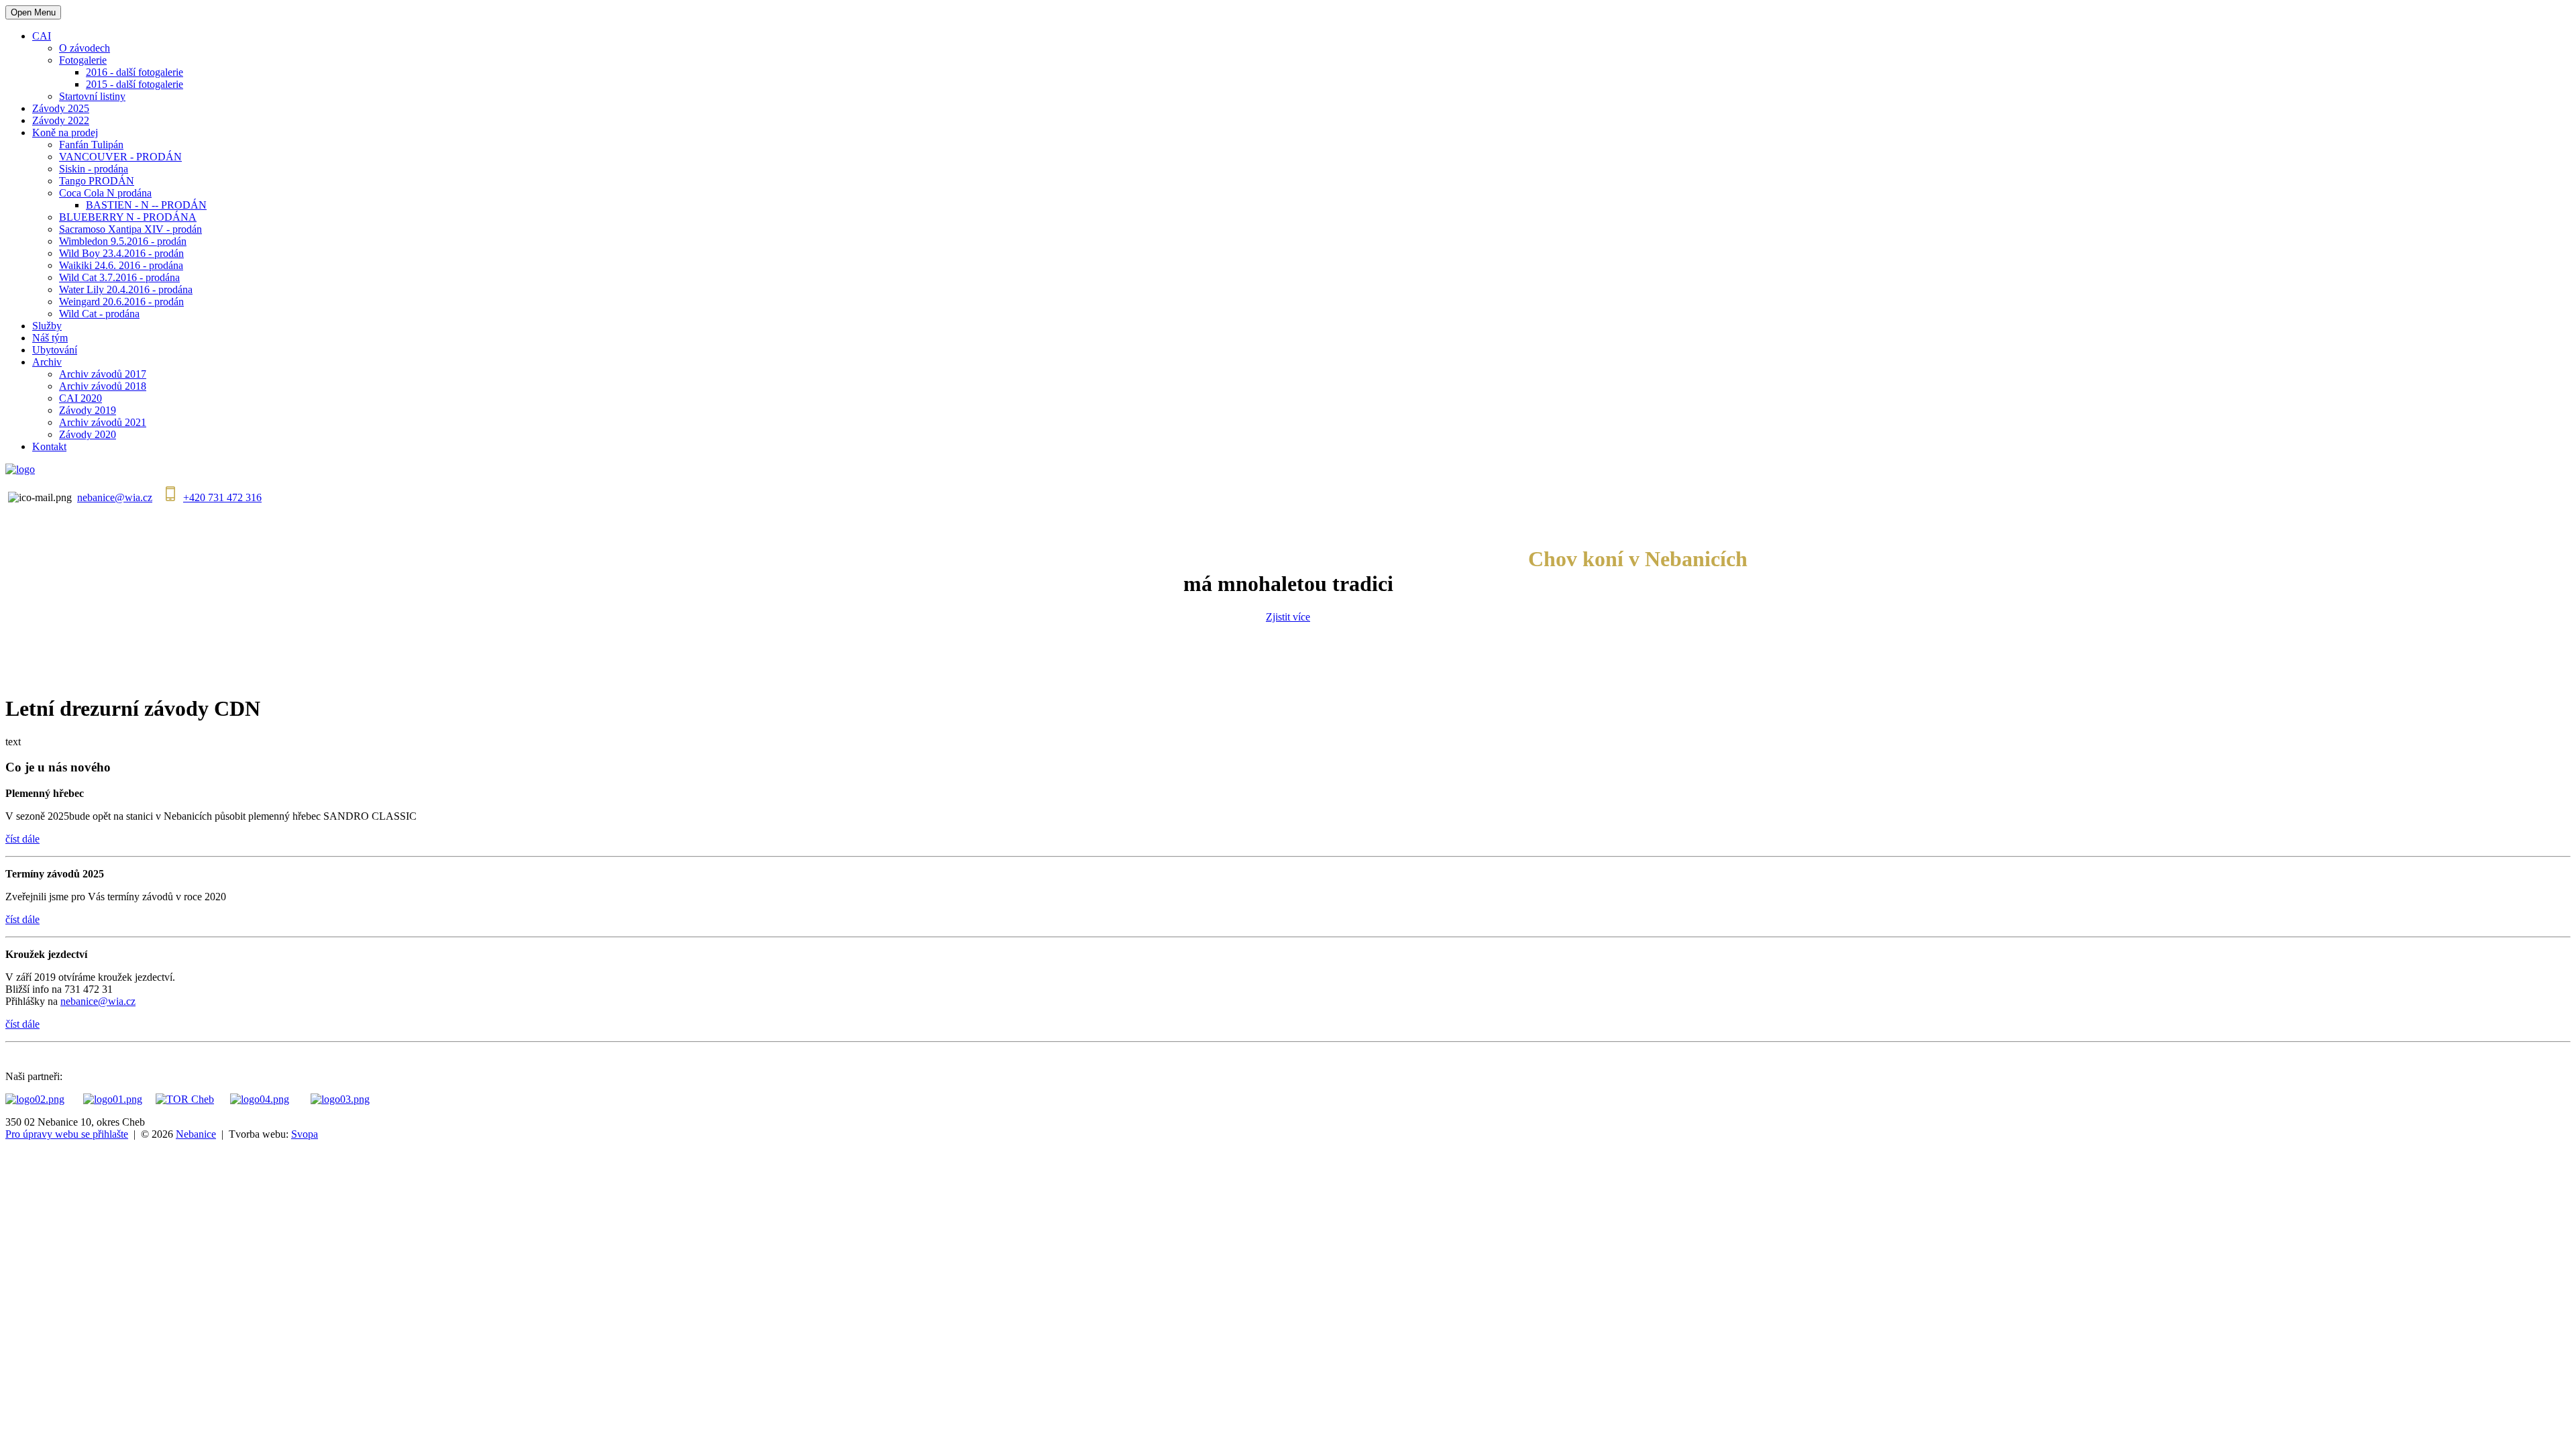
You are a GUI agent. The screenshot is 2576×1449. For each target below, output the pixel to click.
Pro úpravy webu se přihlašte (67, 1134)
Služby (47, 326)
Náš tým (50, 338)
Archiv (47, 362)
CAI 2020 (80, 398)
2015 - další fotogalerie (135, 84)
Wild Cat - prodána (99, 314)
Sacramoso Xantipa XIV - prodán (130, 229)
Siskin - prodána (94, 169)
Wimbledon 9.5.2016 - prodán (123, 241)
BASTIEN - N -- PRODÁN (146, 205)
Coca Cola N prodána (105, 193)
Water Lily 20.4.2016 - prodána (126, 289)
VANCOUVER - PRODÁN (120, 157)
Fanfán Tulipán (91, 145)
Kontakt (49, 446)
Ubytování (55, 350)
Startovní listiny (92, 96)
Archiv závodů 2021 (103, 422)
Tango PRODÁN (97, 181)
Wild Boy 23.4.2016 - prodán (121, 253)
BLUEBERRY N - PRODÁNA (128, 217)
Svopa (305, 1134)
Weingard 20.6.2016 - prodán (121, 302)
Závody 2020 (88, 434)
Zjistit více (1288, 617)
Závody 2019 (88, 410)
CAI (42, 36)
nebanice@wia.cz (115, 497)
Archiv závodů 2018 (103, 386)
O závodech (85, 48)
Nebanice (196, 1134)
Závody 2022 (61, 120)
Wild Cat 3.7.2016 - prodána (119, 277)
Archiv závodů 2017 (103, 374)
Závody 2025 (61, 108)
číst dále (22, 839)
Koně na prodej (65, 132)
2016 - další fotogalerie (135, 72)
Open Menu (33, 12)
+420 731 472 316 (222, 497)
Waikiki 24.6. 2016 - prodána (121, 265)
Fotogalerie (83, 60)
